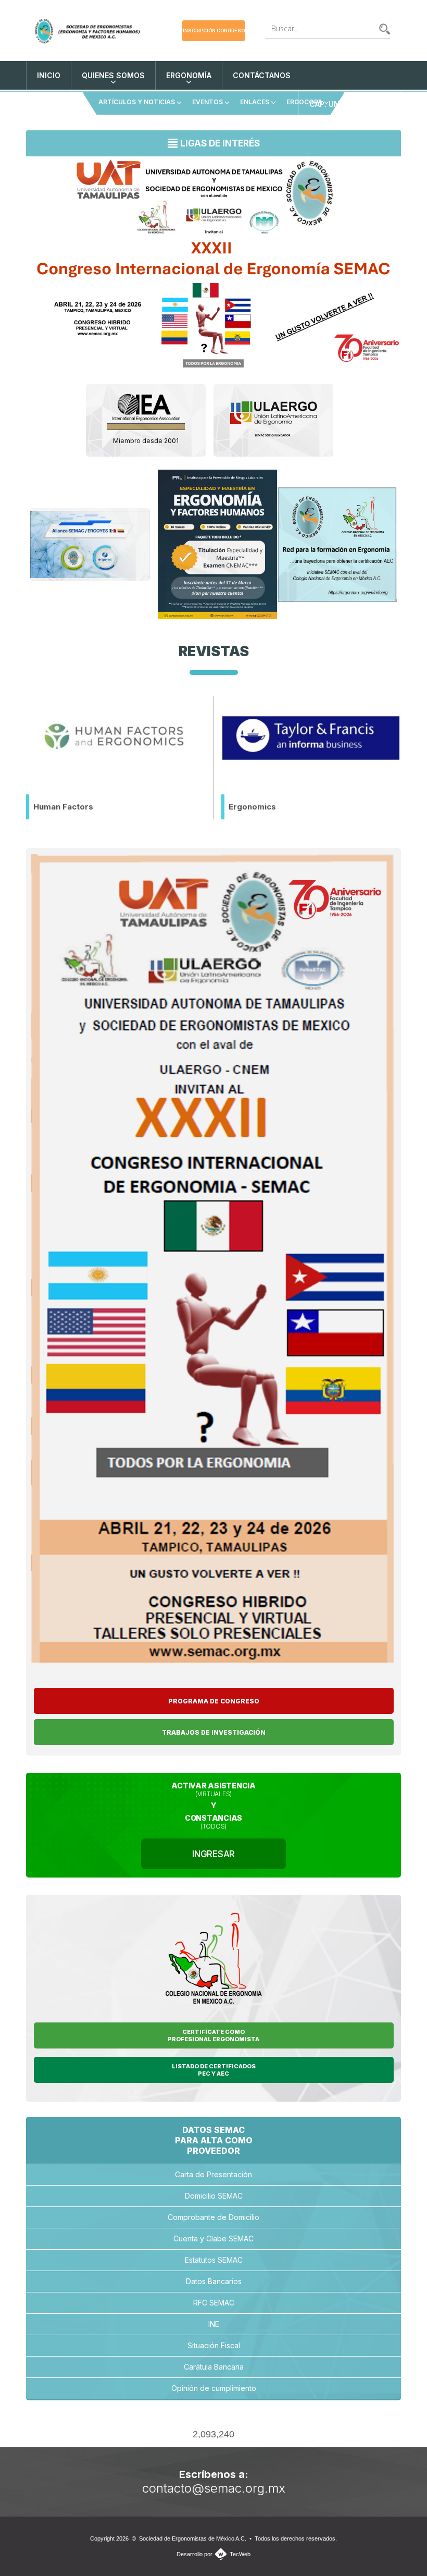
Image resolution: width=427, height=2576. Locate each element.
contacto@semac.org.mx (214, 2488)
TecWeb (240, 2554)
